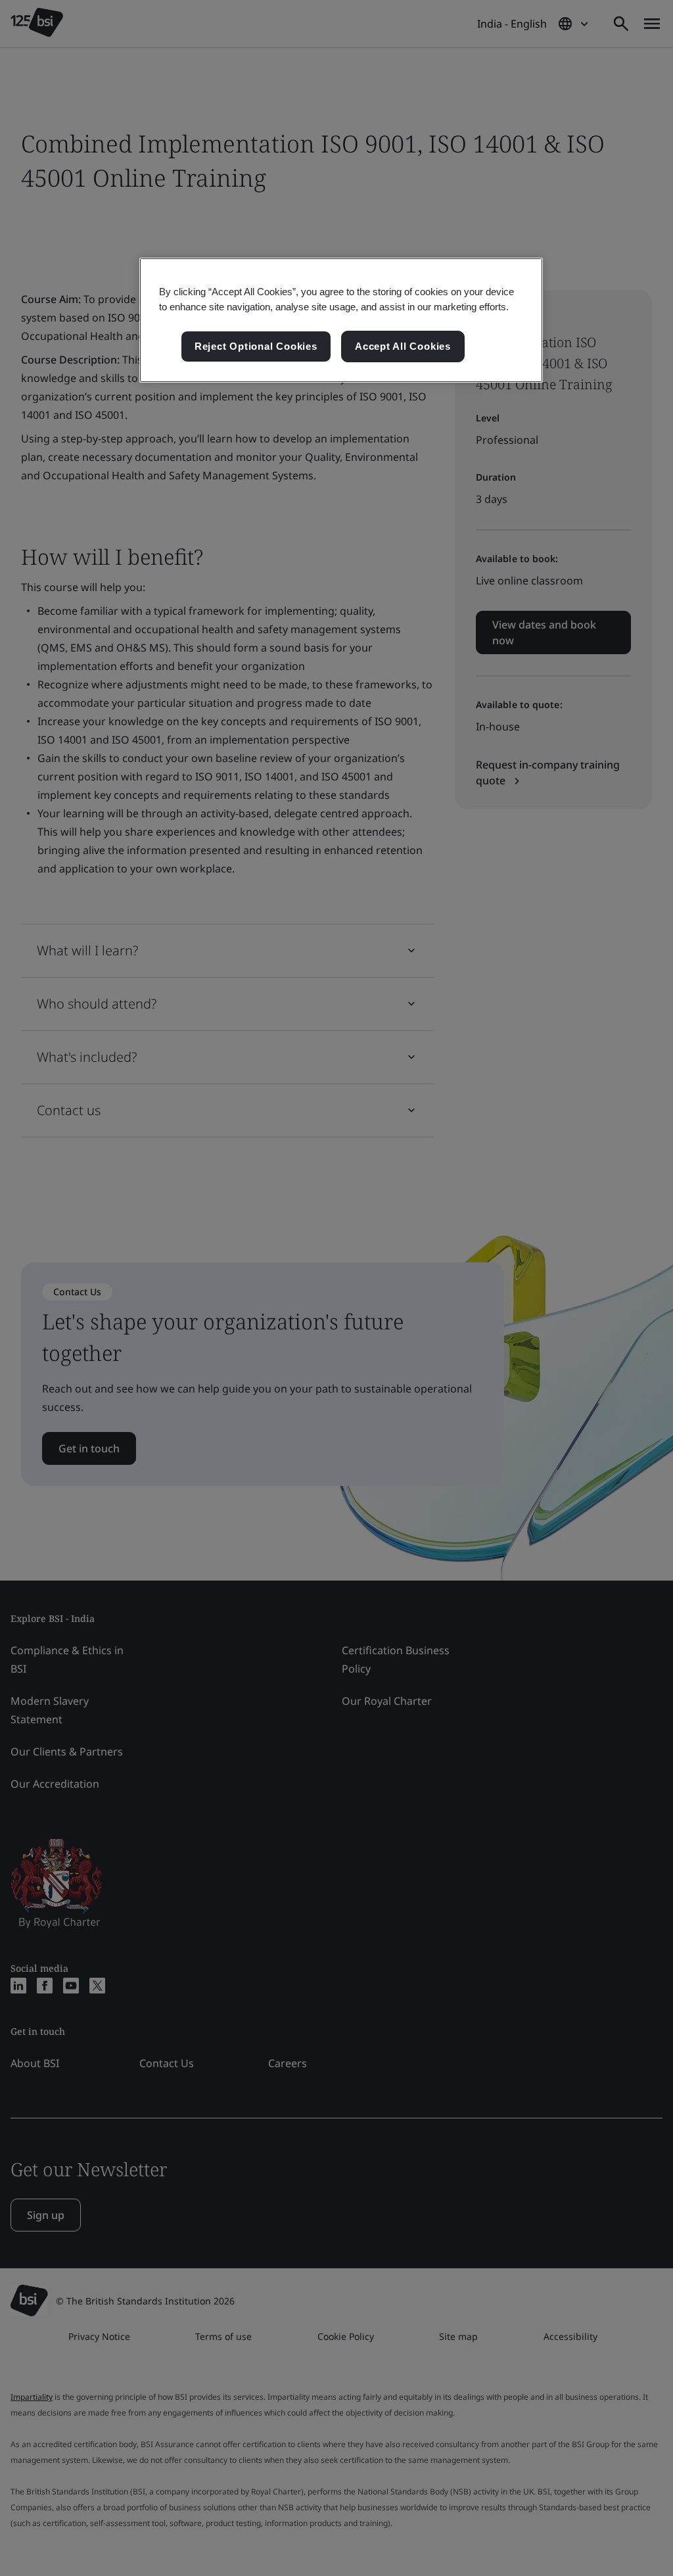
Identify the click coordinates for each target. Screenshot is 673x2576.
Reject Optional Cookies (256, 346)
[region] (341, 320)
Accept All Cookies (403, 346)
